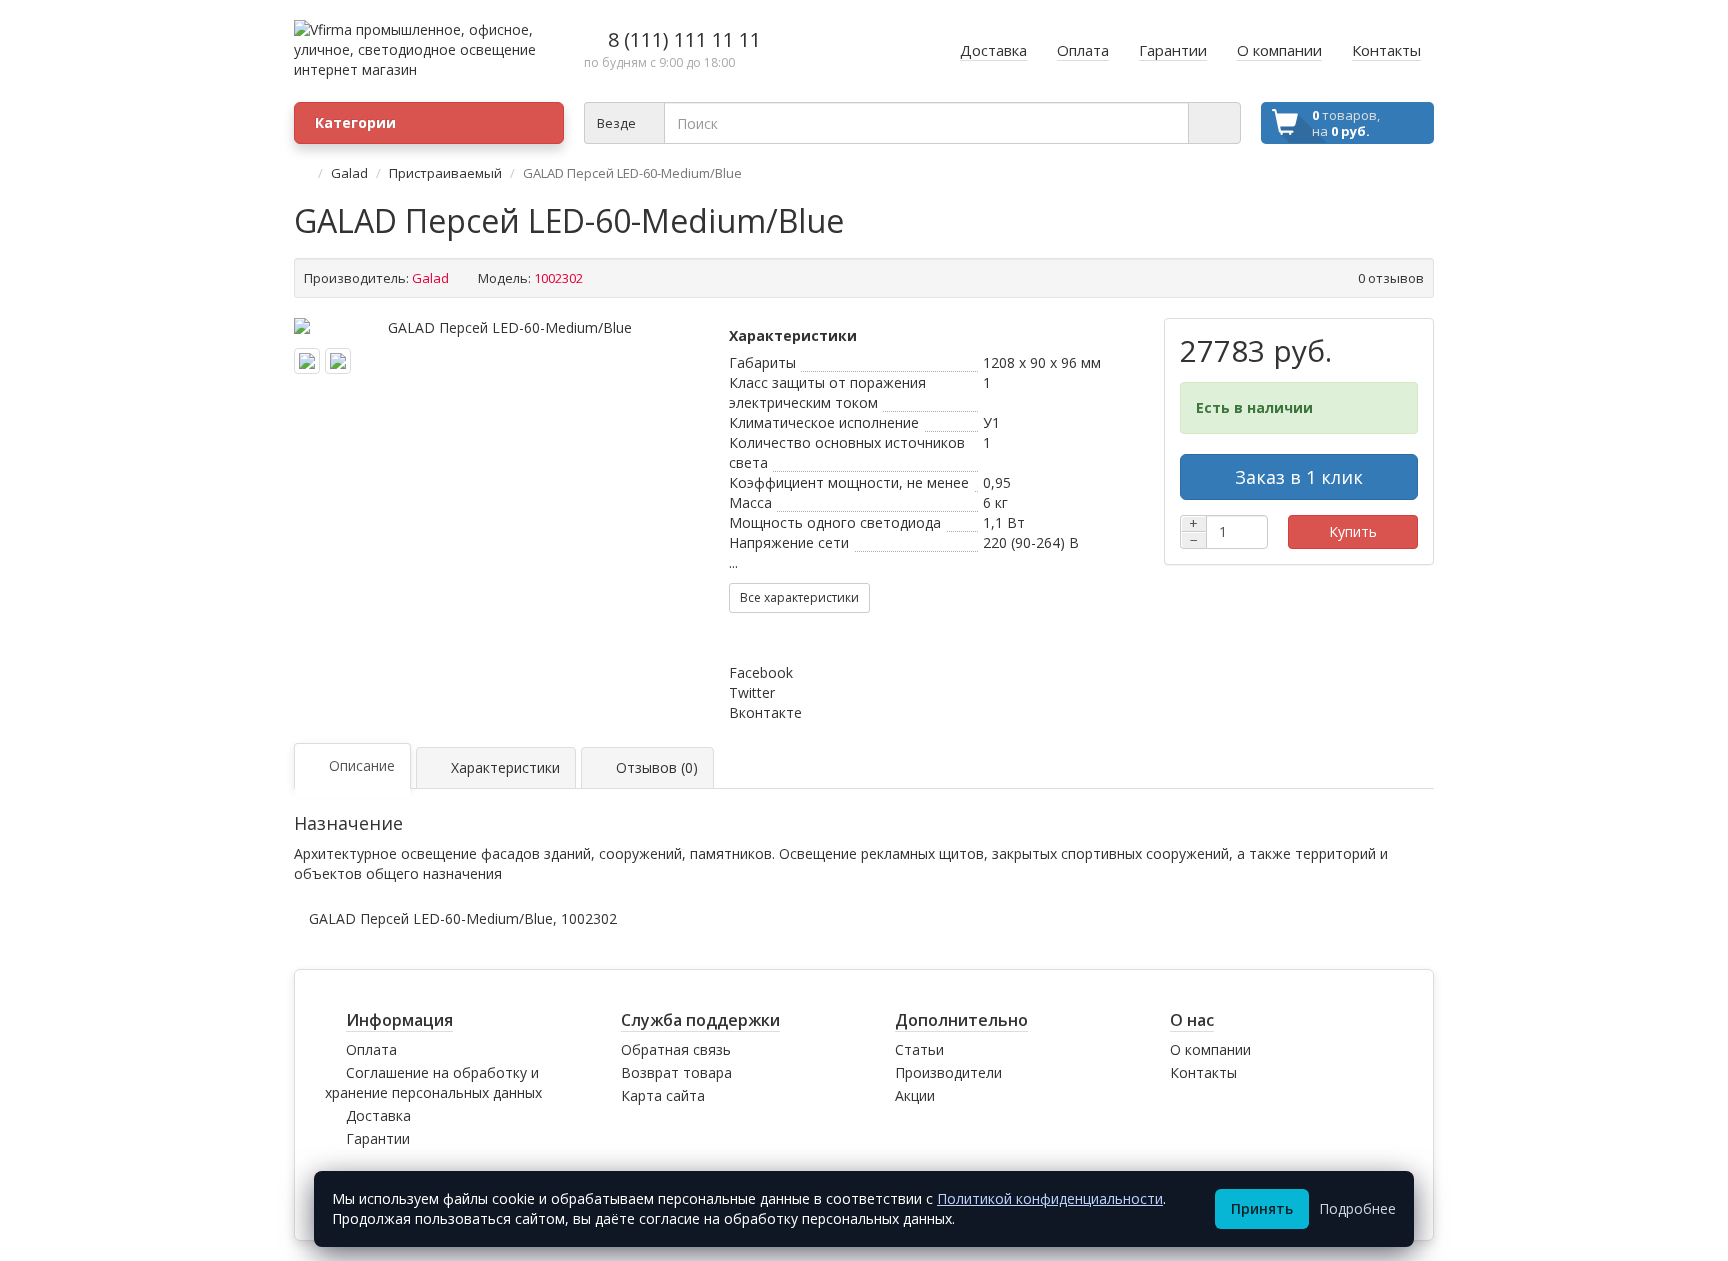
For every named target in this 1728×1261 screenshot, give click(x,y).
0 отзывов (1391, 278)
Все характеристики (799, 597)
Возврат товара (676, 1072)
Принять (1262, 1208)
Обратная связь (676, 1049)
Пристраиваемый (445, 173)
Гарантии (378, 1138)
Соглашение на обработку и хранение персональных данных (433, 1082)
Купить (1353, 531)
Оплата (371, 1049)
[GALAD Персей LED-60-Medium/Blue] (501, 328)
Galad (349, 173)
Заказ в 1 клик (1299, 477)
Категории (355, 122)
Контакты (1203, 1072)
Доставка (378, 1115)
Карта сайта (663, 1095)
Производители (948, 1072)
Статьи (919, 1049)
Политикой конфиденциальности (1050, 1198)
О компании (1210, 1049)
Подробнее (1357, 1208)
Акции (915, 1095)
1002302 (589, 918)
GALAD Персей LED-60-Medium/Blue (431, 918)
